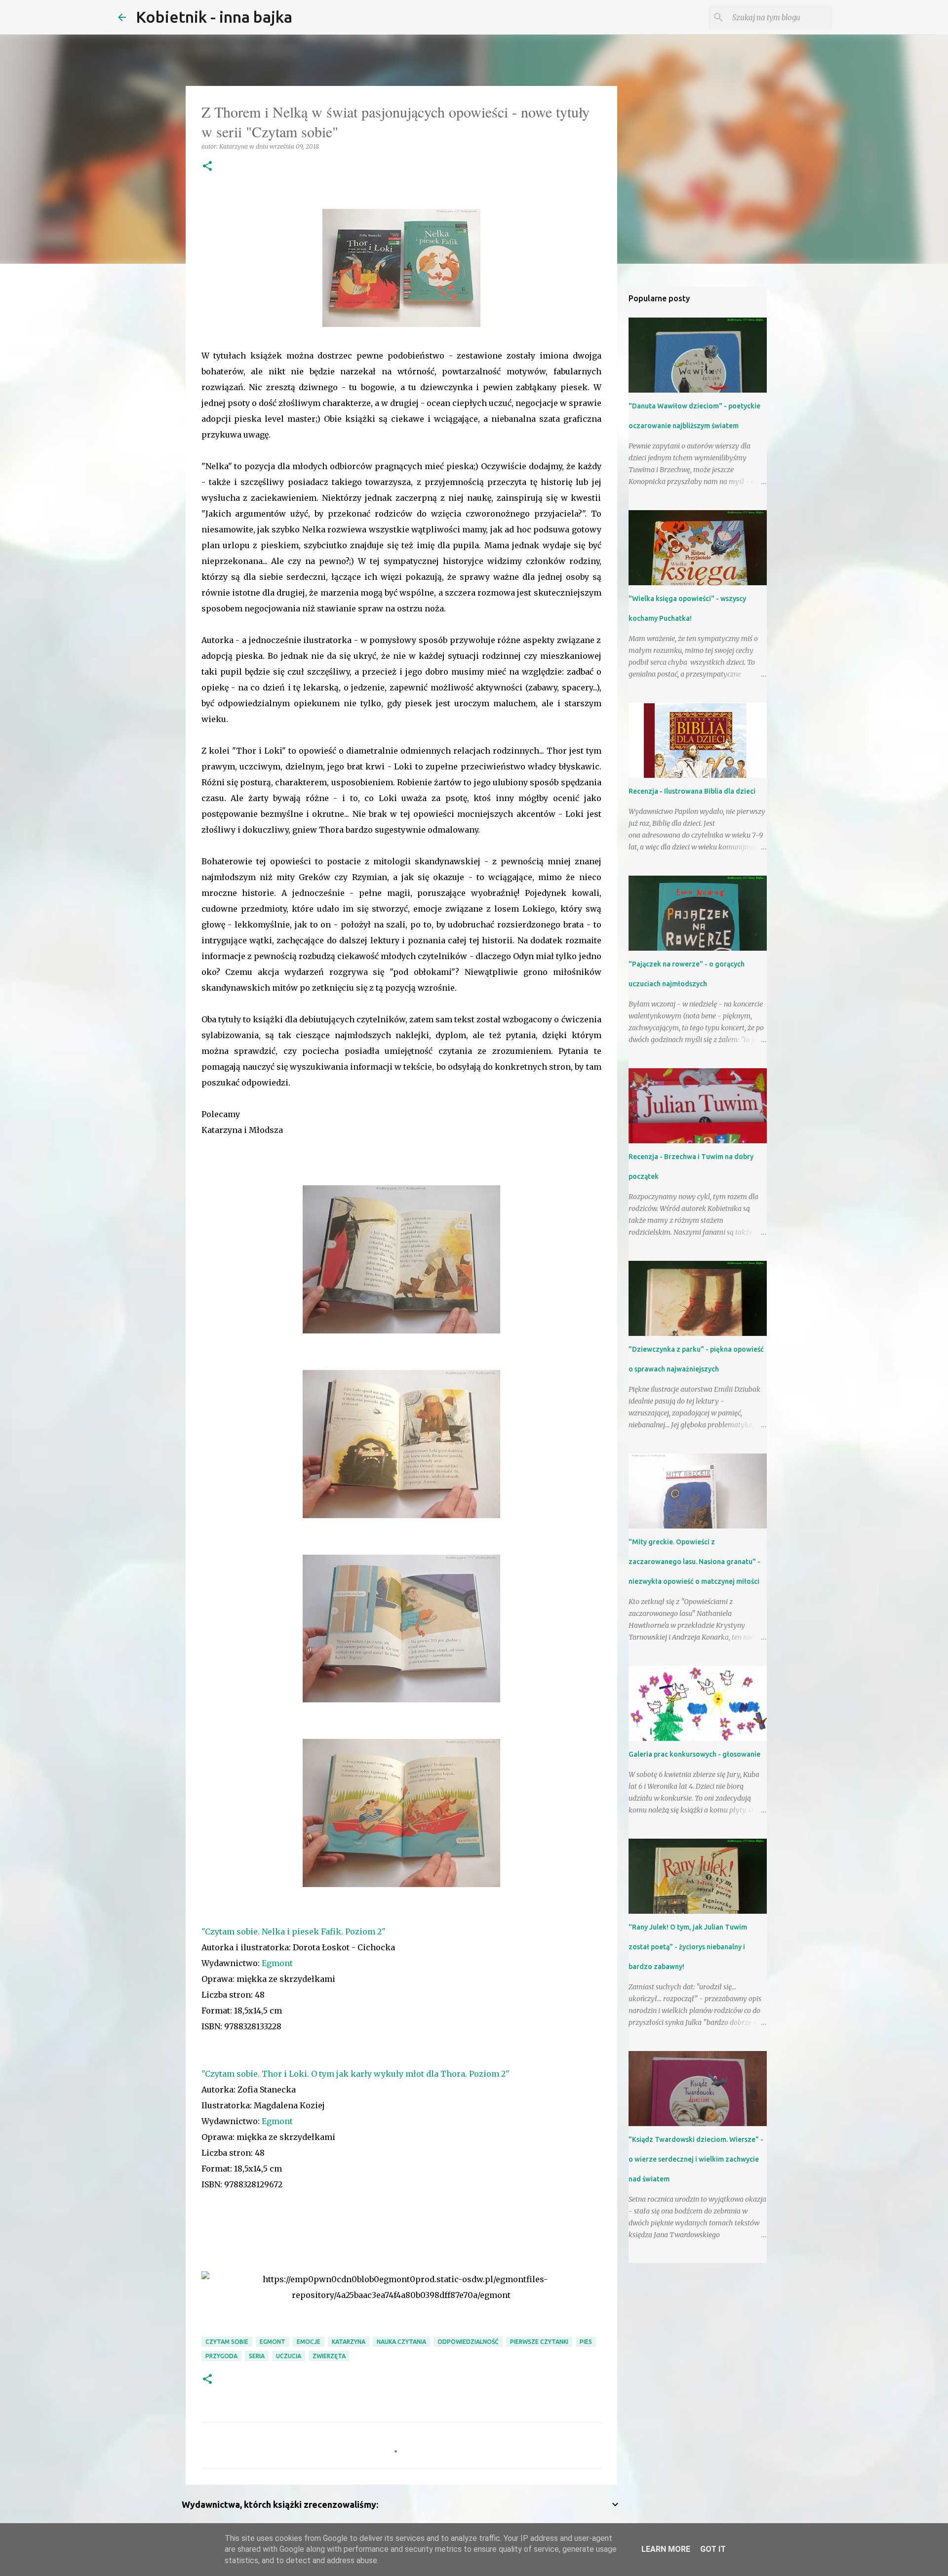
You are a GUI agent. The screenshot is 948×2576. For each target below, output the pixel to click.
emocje (309, 2342)
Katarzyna (349, 2342)
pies (586, 2342)
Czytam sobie (227, 2342)
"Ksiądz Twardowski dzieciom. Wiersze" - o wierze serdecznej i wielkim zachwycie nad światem (696, 2159)
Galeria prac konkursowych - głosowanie (694, 1754)
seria (257, 2356)
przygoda (221, 2356)
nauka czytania (401, 2342)
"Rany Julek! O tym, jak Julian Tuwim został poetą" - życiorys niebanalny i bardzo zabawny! (688, 1947)
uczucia (289, 2356)
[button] (207, 167)
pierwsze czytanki (539, 2342)
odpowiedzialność (468, 2342)
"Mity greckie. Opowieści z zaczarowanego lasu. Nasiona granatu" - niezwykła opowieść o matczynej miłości (694, 1562)
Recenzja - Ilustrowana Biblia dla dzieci (692, 791)
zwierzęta (329, 2356)
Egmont (277, 1963)
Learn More (666, 2549)
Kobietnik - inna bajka (214, 17)
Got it (713, 2549)
